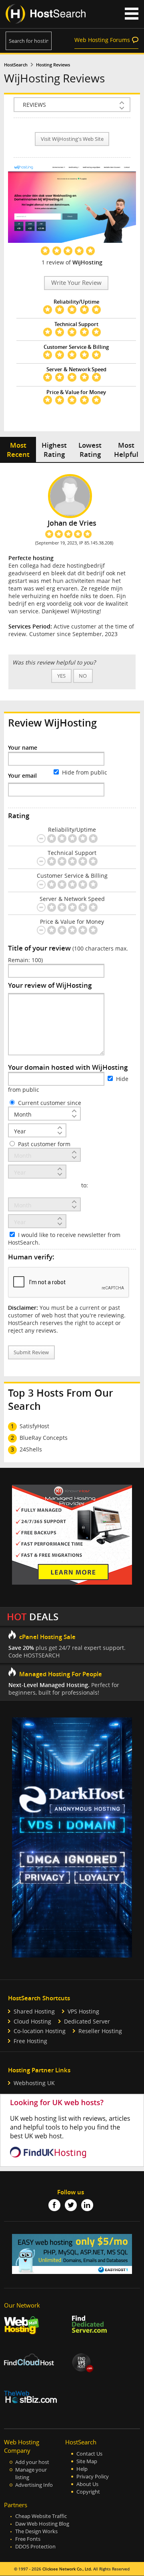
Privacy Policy (93, 2477)
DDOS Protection (35, 2547)
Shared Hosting (34, 2011)
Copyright (88, 2492)
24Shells (31, 1449)
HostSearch (16, 65)
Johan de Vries (72, 523)
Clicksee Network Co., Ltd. (67, 2569)
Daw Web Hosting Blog (42, 2524)
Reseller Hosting (100, 2031)
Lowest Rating (90, 450)
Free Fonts (28, 2539)
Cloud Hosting (32, 2021)
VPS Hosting (83, 2011)
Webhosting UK (34, 2083)
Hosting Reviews (53, 65)
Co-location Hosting (40, 2031)
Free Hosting (30, 2041)
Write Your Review (76, 283)
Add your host (32, 2462)
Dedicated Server (87, 2021)
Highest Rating (54, 450)
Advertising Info (34, 2485)
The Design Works (36, 2531)
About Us (87, 2484)
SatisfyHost (34, 1426)
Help (82, 2469)
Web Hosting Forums (102, 40)
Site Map (87, 2461)
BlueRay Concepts (44, 1438)
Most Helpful (126, 450)
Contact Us (89, 2454)
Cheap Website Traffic (41, 2516)
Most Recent (18, 450)
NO (83, 676)
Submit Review (31, 1352)
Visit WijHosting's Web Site (72, 139)
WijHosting (87, 262)
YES (61, 676)
